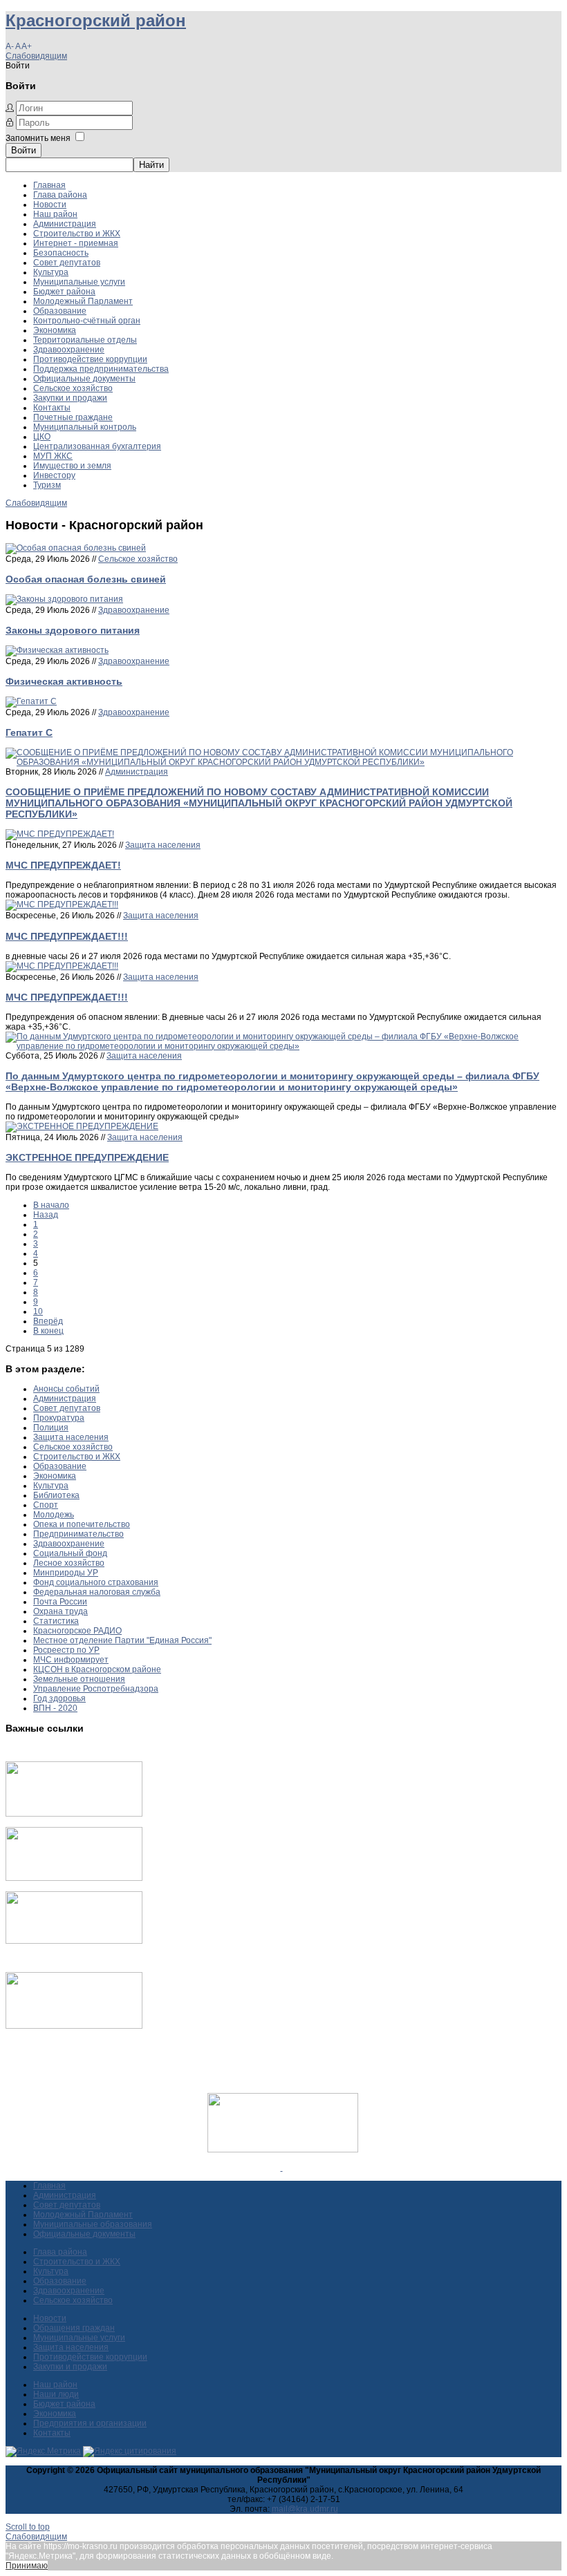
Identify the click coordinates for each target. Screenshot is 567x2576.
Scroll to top (28, 2527)
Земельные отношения (79, 1679)
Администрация (65, 224)
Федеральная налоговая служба (97, 1592)
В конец (48, 1331)
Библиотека (56, 1495)
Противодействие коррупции (90, 359)
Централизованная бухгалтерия (97, 446)
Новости (50, 205)
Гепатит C (29, 732)
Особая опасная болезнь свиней (86, 579)
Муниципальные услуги (79, 282)
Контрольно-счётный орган (87, 321)
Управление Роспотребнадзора (96, 1689)
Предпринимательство (78, 1534)
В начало (51, 1205)
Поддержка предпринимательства (101, 369)
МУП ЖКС (53, 456)
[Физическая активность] (57, 650)
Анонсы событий (66, 1389)
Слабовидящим (36, 56)
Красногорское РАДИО (77, 1631)
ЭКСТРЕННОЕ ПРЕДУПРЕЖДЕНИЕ (87, 1157)
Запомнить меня (38, 138)
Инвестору (54, 475)
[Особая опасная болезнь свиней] (76, 548)
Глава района (60, 195)
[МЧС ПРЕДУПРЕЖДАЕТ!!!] (62, 905)
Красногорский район (96, 20)
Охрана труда (61, 1611)
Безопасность (61, 253)
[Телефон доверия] (74, 2026)
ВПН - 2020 (55, 1708)
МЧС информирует (71, 1660)
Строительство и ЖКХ (77, 234)
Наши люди (56, 2394)
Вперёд (48, 1321)
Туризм (47, 485)
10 (38, 1311)
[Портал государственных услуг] (74, 1814)
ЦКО (42, 437)
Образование (60, 311)
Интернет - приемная (76, 243)
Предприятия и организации (90, 2423)
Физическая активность (64, 681)
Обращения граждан (74, 2328)
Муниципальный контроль (85, 427)
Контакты (52, 408)
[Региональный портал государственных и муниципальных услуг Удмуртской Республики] (74, 1878)
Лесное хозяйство (69, 1563)
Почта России (60, 1602)
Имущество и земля (72, 466)
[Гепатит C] (31, 701)
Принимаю (27, 2566)
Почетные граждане (73, 417)
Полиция (51, 1428)
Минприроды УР (66, 1573)
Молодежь (54, 1515)
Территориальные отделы (85, 340)
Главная (49, 185)
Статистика (56, 1621)
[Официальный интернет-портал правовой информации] (282, 2168)
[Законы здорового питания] (64, 599)
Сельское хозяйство (73, 388)
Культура (51, 272)
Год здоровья (59, 1698)
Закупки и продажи (70, 398)
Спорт (46, 1505)
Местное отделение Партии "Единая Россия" (122, 1640)
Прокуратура (59, 1418)
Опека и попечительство (82, 1524)
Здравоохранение (69, 350)
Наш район (55, 214)
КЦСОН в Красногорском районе (97, 1669)
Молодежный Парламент (83, 301)
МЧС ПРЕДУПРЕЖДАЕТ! (63, 865)
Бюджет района (64, 292)
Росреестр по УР (66, 1650)
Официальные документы (84, 379)
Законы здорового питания (73, 630)
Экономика (55, 330)
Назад (46, 1215)
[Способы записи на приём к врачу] (74, 1941)
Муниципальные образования (93, 2224)
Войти (24, 150)
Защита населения (163, 845)
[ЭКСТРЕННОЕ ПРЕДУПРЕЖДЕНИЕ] (82, 1126)
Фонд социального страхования (96, 1582)
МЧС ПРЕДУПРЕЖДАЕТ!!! (67, 936)
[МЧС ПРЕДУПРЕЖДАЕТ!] (60, 834)
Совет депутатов (67, 263)
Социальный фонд (70, 1553)
